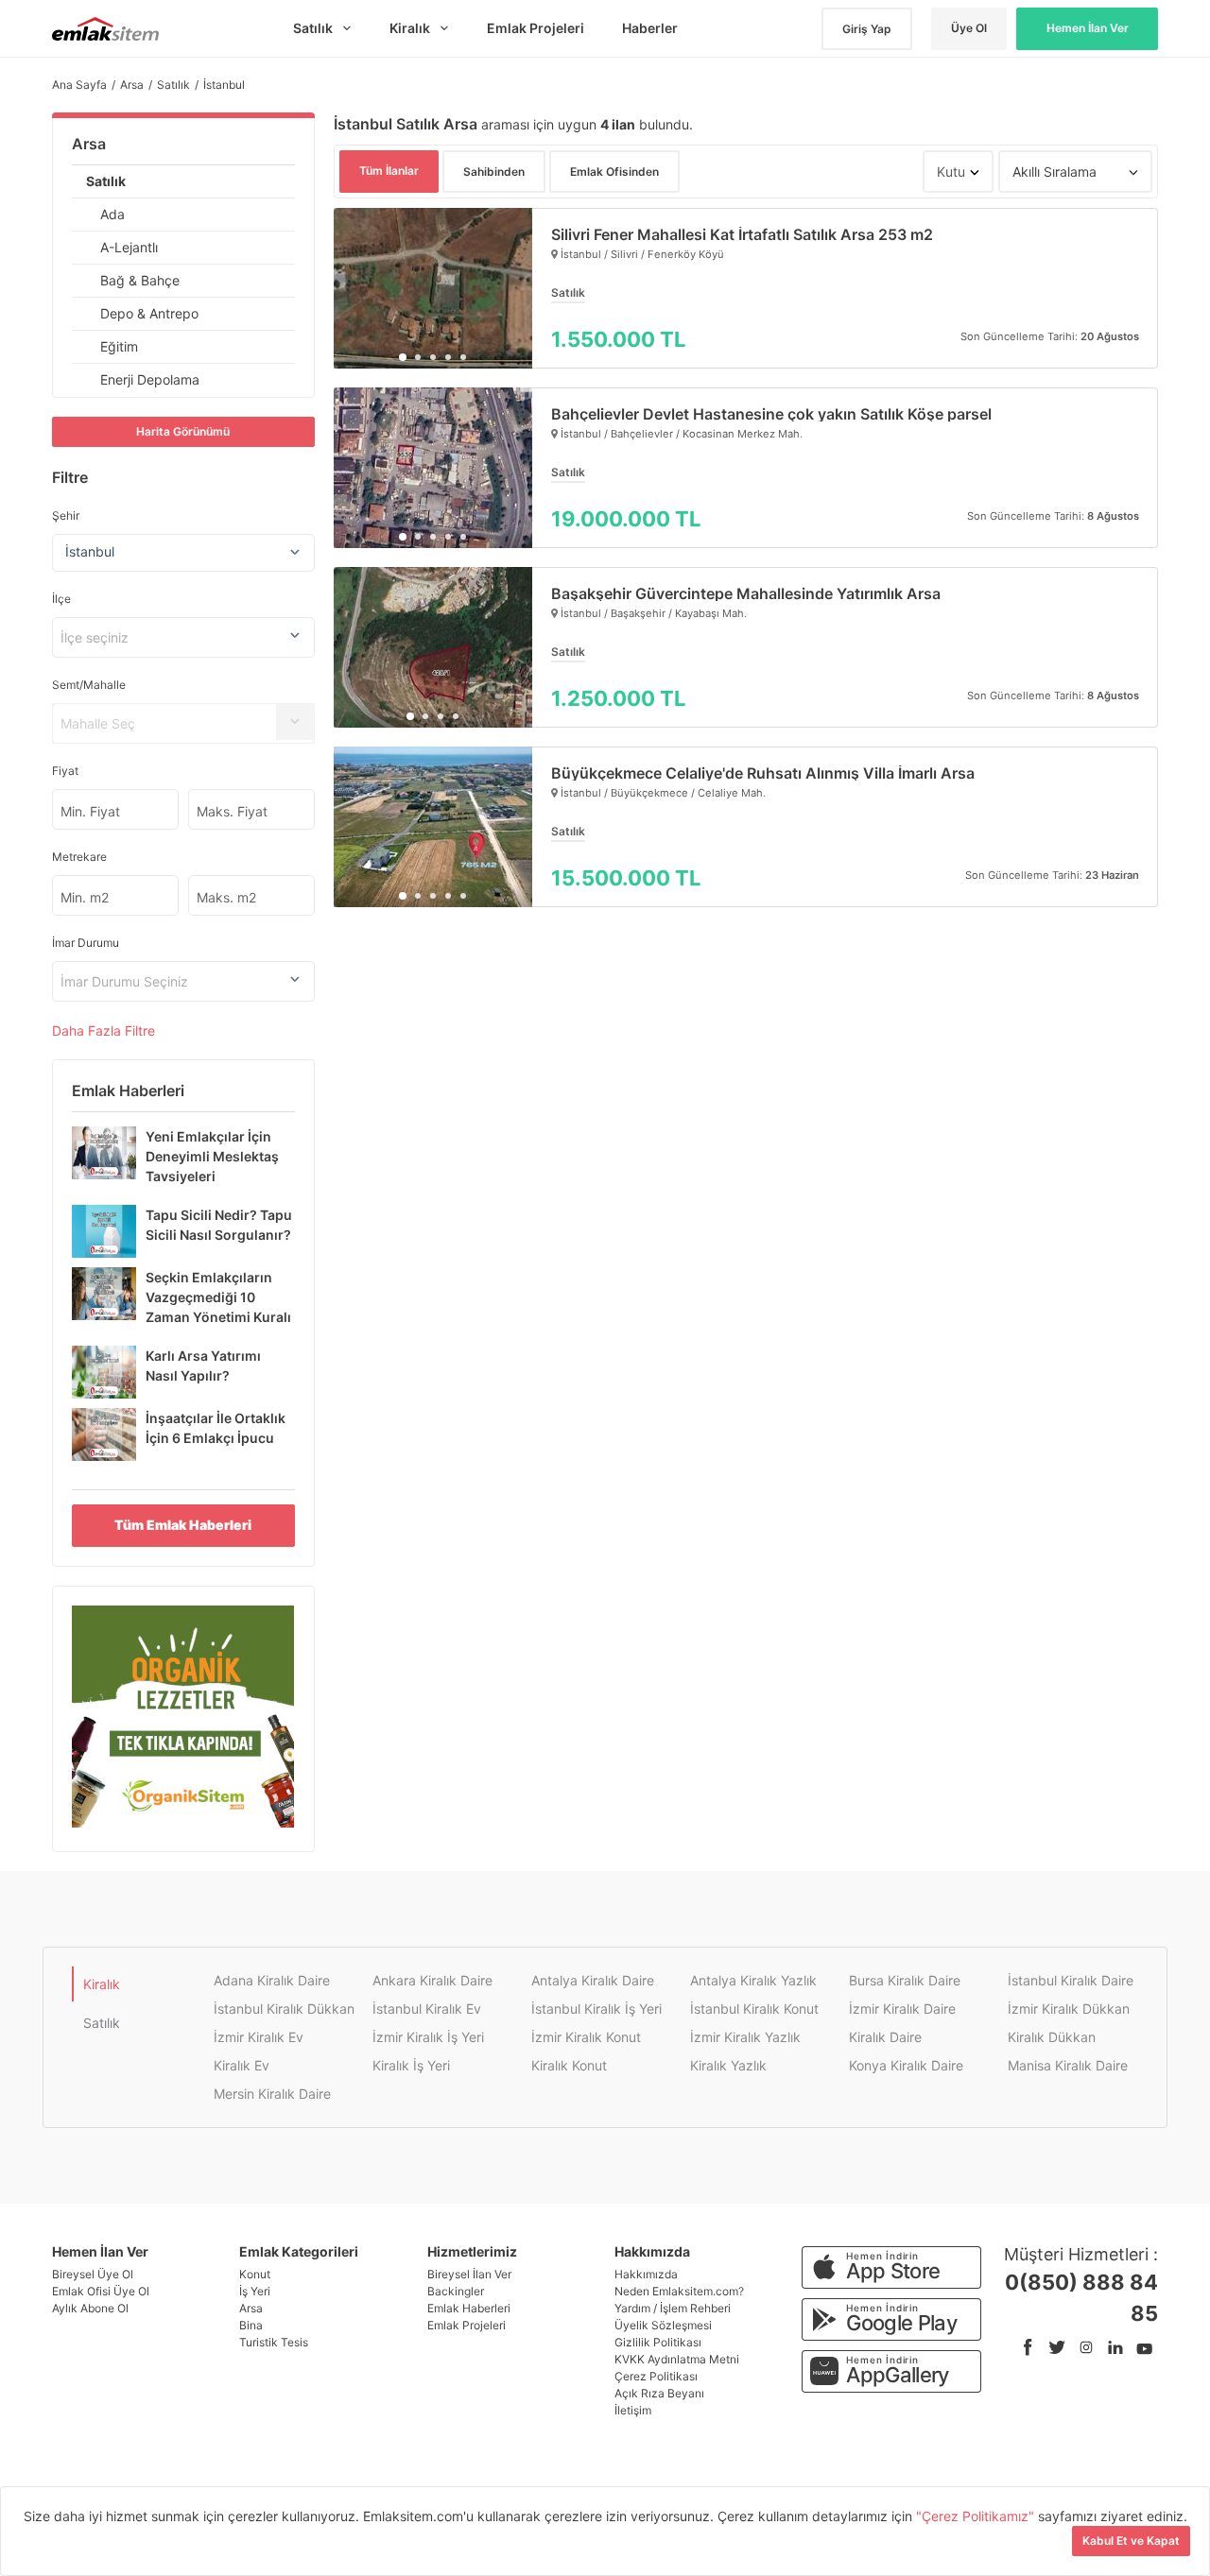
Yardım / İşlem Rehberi (673, 2308)
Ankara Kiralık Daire (432, 1980)
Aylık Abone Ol (90, 2308)
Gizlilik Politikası (658, 2342)
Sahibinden (494, 172)
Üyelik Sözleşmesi (663, 2325)
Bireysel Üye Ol (93, 2274)
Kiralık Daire (885, 2037)
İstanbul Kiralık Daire (1071, 1980)
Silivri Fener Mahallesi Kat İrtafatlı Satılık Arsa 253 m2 (742, 234)
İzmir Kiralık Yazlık (745, 2037)
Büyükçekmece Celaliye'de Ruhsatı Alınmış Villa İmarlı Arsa (763, 773)
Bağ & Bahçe (140, 280)
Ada (112, 214)
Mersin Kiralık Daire (272, 2094)
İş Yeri (255, 2291)
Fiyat (65, 771)
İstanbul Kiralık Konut (754, 2009)
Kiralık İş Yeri (411, 2065)
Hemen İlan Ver (1088, 28)
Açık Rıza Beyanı (659, 2393)
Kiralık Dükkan (1052, 2037)
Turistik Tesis (274, 2342)
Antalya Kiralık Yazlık (753, 1980)
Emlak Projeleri (467, 2325)
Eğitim (119, 346)
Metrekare (79, 857)
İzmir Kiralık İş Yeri (428, 2037)
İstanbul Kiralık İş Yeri (596, 2009)
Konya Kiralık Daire (906, 2065)
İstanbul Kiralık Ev (427, 2009)
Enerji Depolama (150, 379)
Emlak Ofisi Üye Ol (101, 2291)
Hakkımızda (646, 2274)
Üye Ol (969, 28)
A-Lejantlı (129, 247)
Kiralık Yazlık (728, 2065)
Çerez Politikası (656, 2376)
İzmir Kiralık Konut (586, 2037)
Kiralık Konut (569, 2065)
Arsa (89, 144)
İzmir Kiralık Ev (259, 2037)
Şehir (66, 515)
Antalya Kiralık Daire (593, 1980)
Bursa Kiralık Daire (905, 1980)
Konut (255, 2274)
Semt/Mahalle (89, 685)
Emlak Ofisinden (614, 172)
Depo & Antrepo (149, 313)
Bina (251, 2325)
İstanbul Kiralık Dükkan (284, 2009)
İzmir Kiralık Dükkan (1069, 2009)
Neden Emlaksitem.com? (679, 2291)
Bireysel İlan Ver (469, 2274)
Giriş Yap (867, 29)
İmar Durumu (86, 943)
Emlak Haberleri (469, 2308)
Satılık (106, 181)
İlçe (61, 599)
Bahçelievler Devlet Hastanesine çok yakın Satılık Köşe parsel (771, 414)
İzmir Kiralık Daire (902, 2009)
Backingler (456, 2291)
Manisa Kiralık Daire (1068, 2065)
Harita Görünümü (183, 431)
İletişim (633, 2410)
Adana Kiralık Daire (272, 1980)
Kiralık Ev (242, 2065)
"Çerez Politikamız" (977, 2516)
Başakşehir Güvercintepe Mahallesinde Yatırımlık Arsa (746, 593)
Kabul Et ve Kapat (1131, 2541)
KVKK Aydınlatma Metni (677, 2359)
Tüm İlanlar (389, 171)
